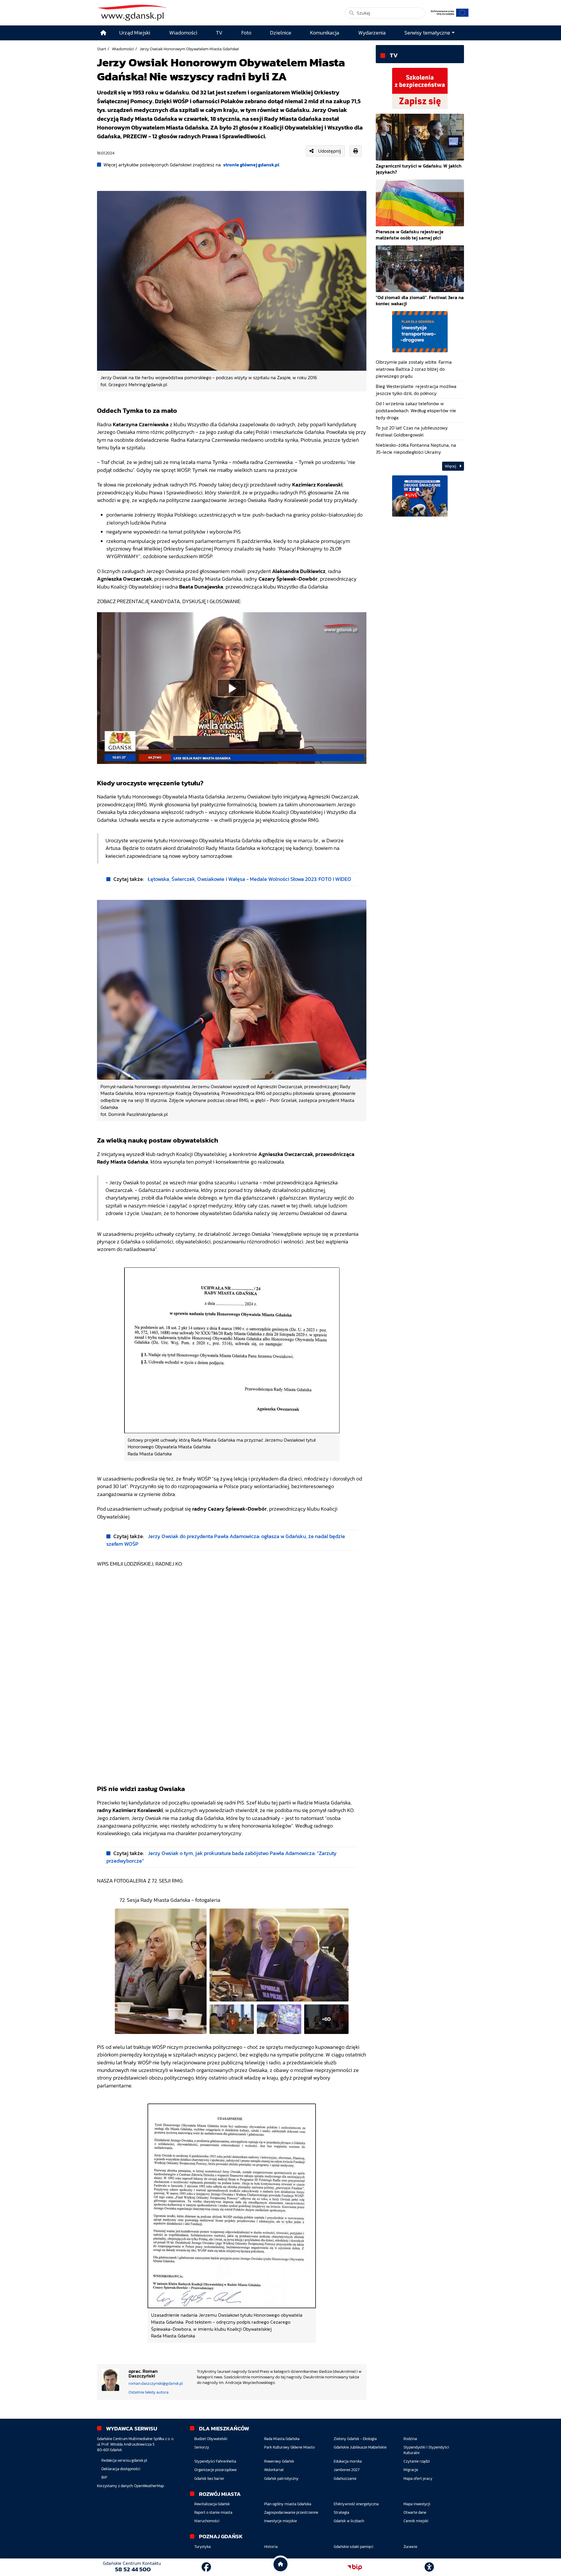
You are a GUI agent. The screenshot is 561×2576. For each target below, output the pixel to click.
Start (102, 49)
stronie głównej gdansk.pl (251, 165)
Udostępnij (330, 151)
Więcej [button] (451, 466)
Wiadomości (123, 49)
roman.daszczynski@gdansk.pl (156, 2383)
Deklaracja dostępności (121, 2469)
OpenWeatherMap (149, 2486)
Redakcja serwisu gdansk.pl (124, 2460)
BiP (104, 2477)
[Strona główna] (103, 33)
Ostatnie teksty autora (149, 2392)
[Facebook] (206, 2567)
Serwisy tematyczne (427, 33)
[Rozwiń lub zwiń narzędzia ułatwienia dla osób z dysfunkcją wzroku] (429, 2567)
